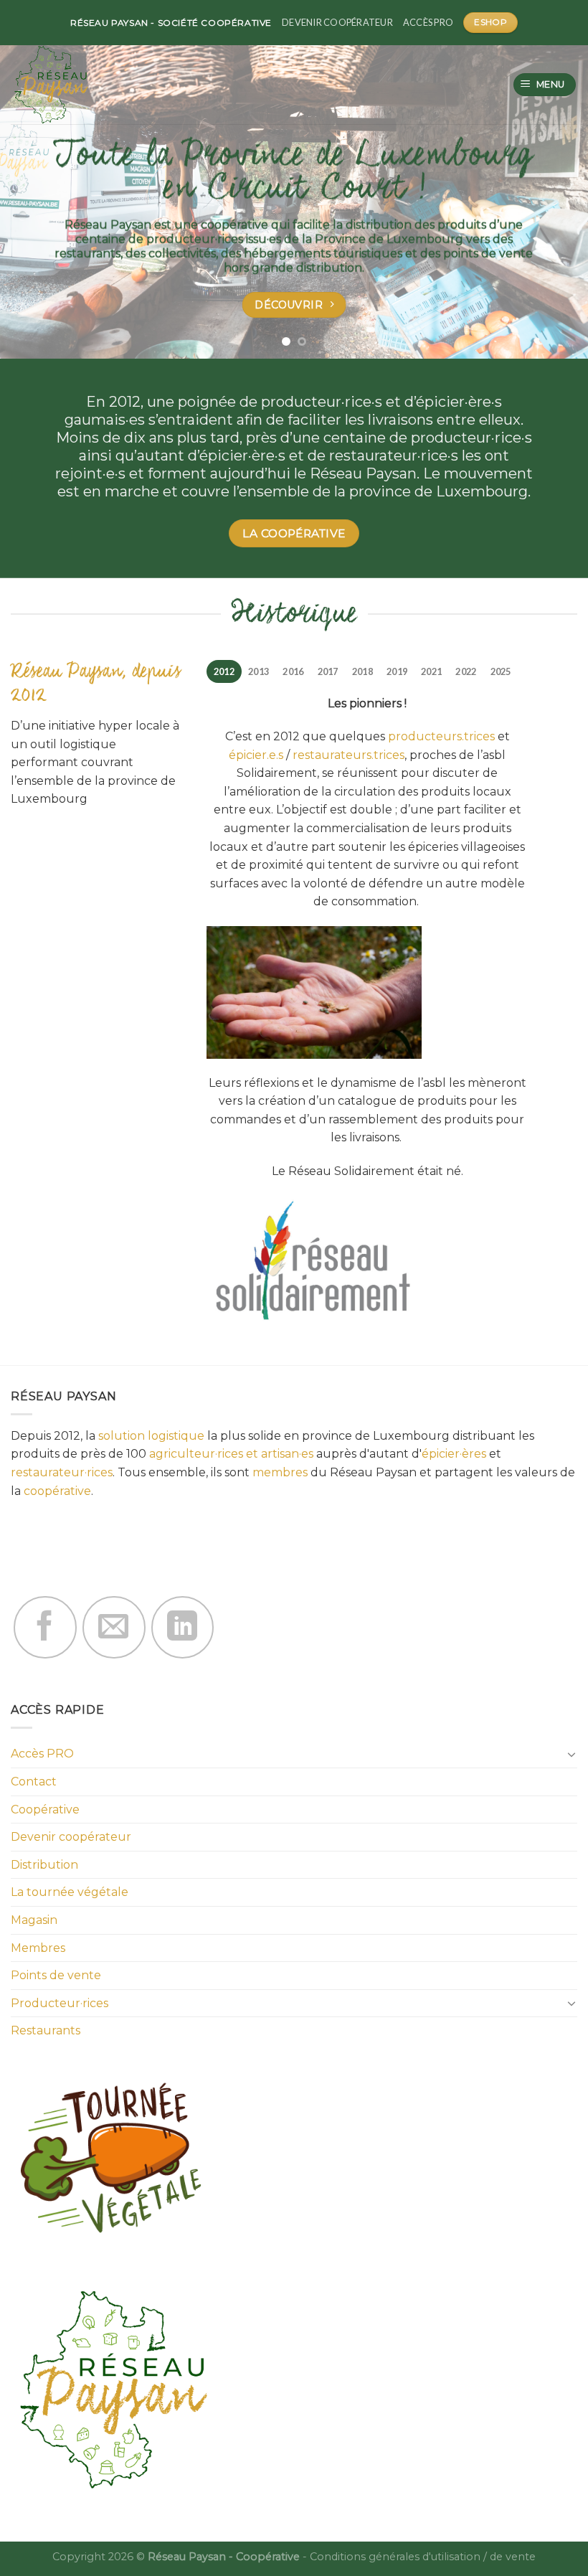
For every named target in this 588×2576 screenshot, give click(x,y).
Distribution (44, 1865)
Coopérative (45, 1810)
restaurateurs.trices (348, 755)
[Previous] (30, 179)
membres (280, 1472)
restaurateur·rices (62, 1472)
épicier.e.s (256, 755)
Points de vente (56, 1975)
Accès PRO (428, 22)
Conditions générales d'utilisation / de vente (423, 2557)
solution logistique (151, 1436)
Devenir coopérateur (337, 22)
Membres (38, 1948)
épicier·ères (454, 1454)
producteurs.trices (441, 736)
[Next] (558, 179)
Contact (34, 1782)
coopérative (57, 1491)
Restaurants (46, 2030)
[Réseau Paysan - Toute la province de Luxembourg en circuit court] (67, 85)
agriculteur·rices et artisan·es (231, 1454)
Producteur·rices (60, 2003)
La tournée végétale (70, 1892)
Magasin (34, 1920)
